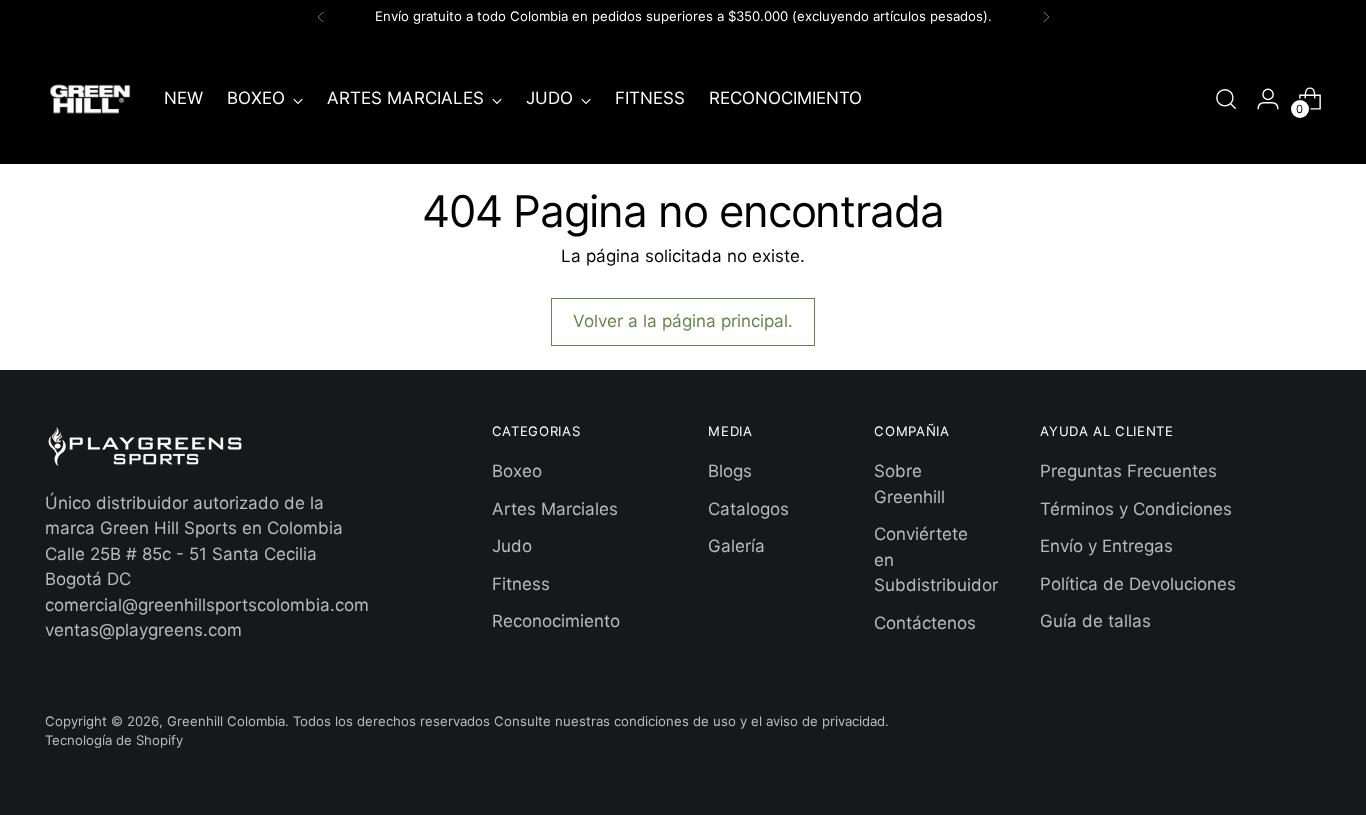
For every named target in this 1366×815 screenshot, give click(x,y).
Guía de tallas (1095, 621)
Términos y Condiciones (1136, 509)
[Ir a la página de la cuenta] (1268, 99)
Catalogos (748, 509)
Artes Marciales (555, 509)
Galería (736, 546)
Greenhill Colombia (226, 721)
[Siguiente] (1046, 17)
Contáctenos (925, 623)
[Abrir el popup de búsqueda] (1226, 99)
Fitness (521, 584)
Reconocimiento (556, 621)
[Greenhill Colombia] (90, 99)
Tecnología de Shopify (114, 740)
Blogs (730, 471)
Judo (512, 546)
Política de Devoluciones (1138, 584)
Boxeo (517, 471)
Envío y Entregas (1106, 546)
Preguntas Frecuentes (1128, 471)
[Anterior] (321, 17)
